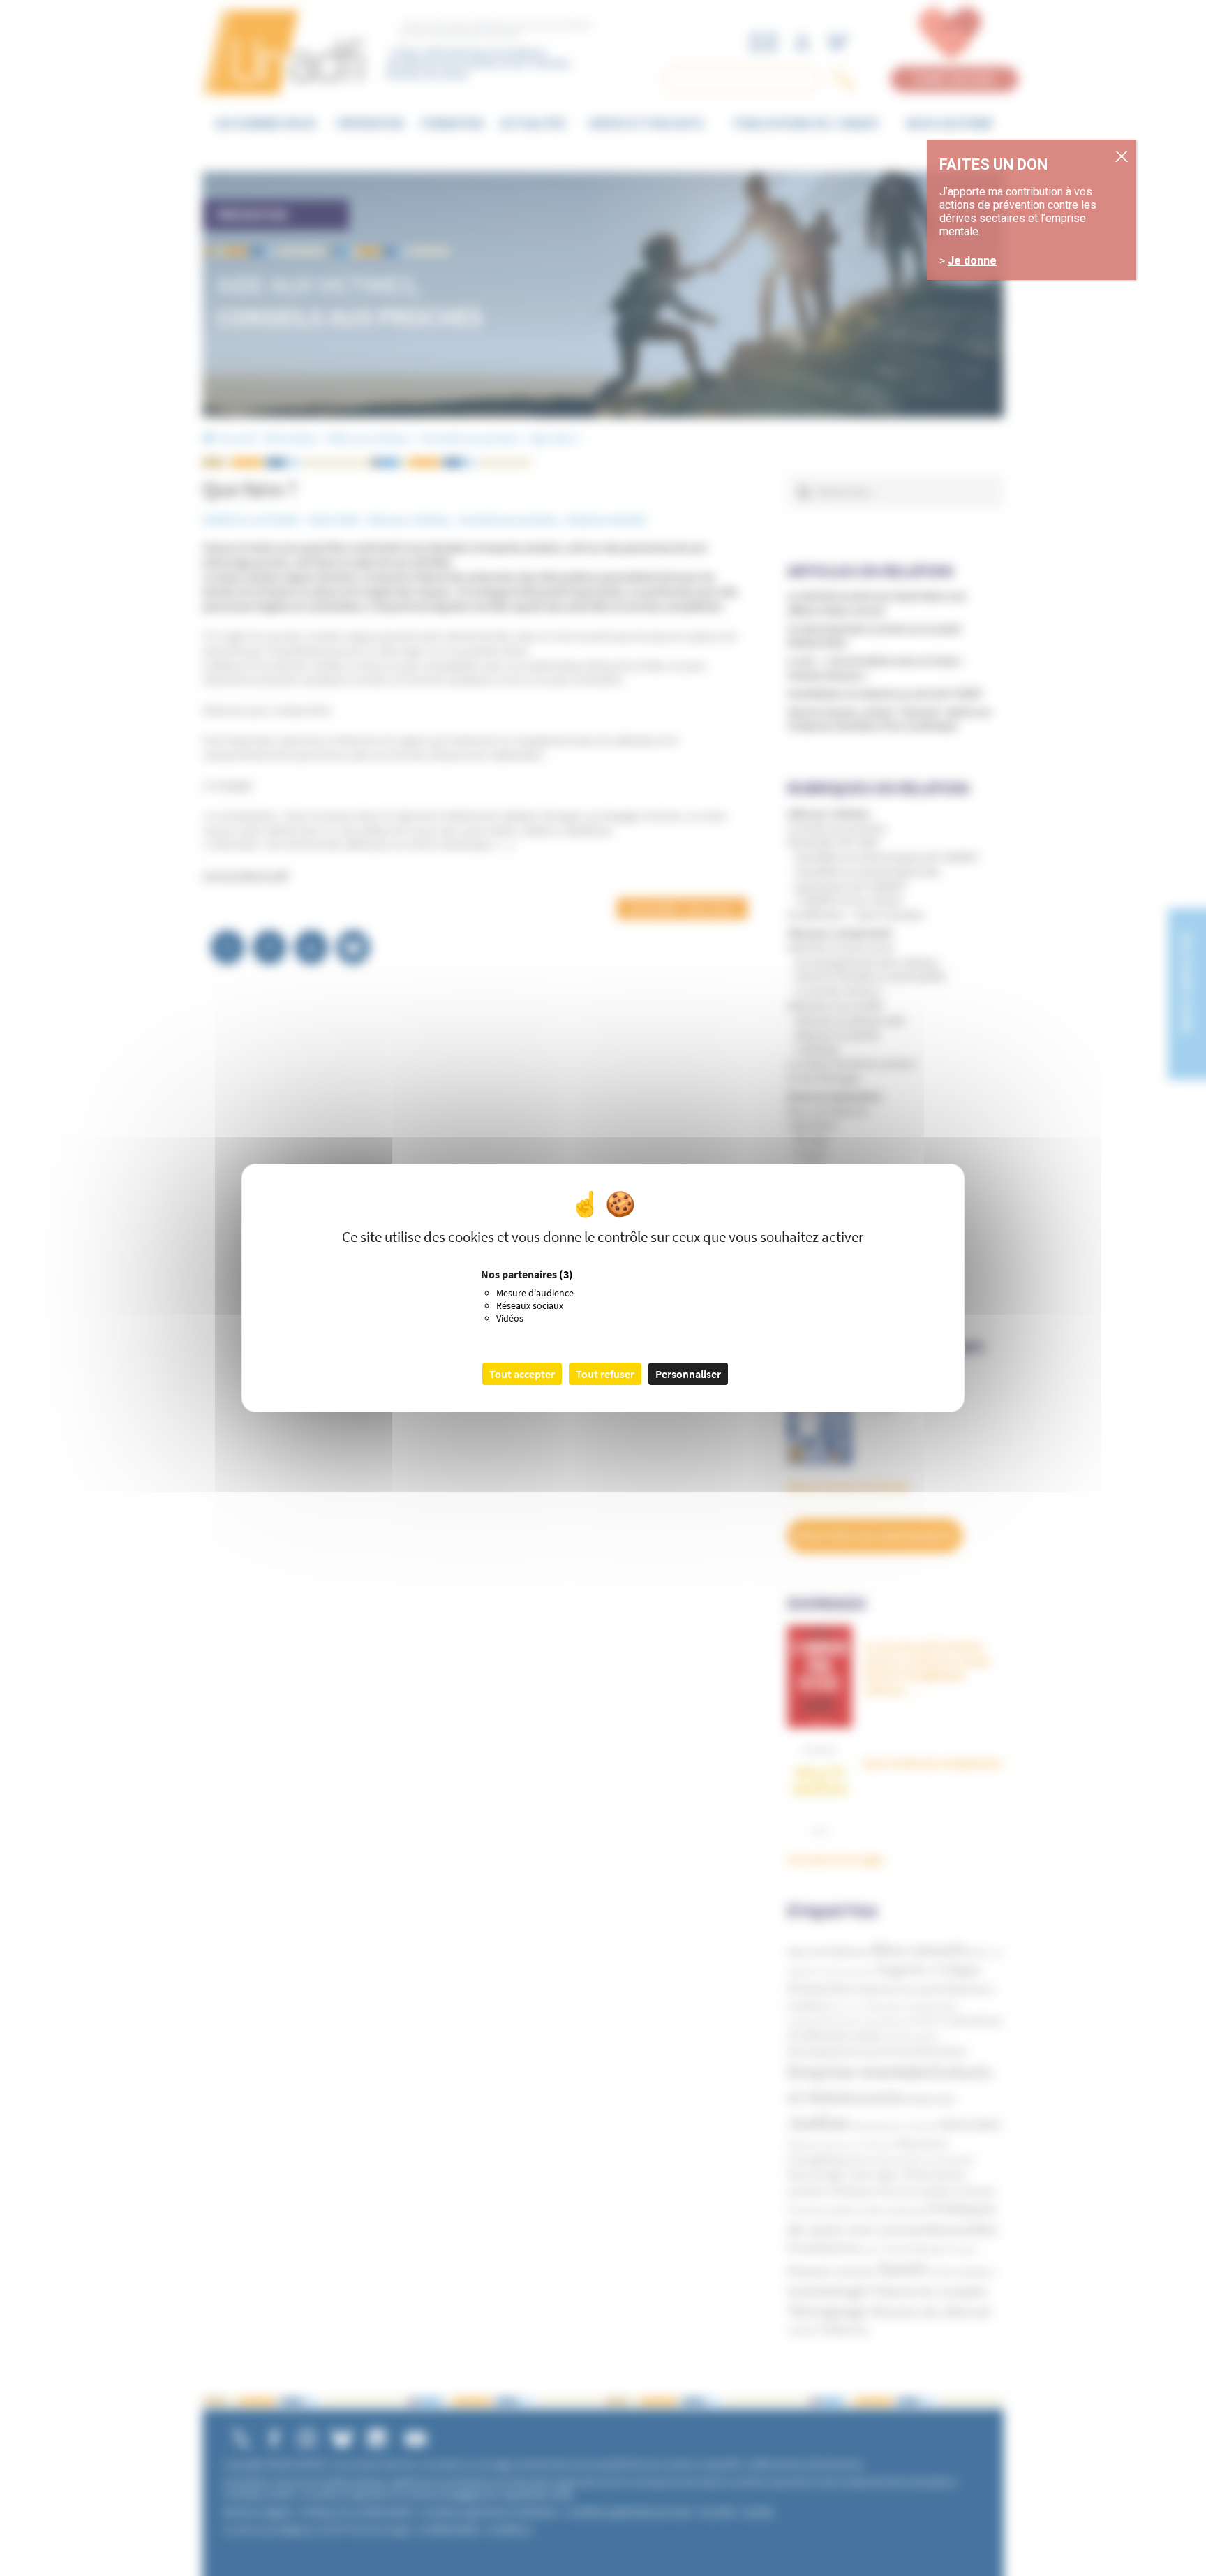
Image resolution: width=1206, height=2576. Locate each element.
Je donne (972, 261)
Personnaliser (688, 1374)
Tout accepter (522, 1374)
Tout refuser (605, 1374)
